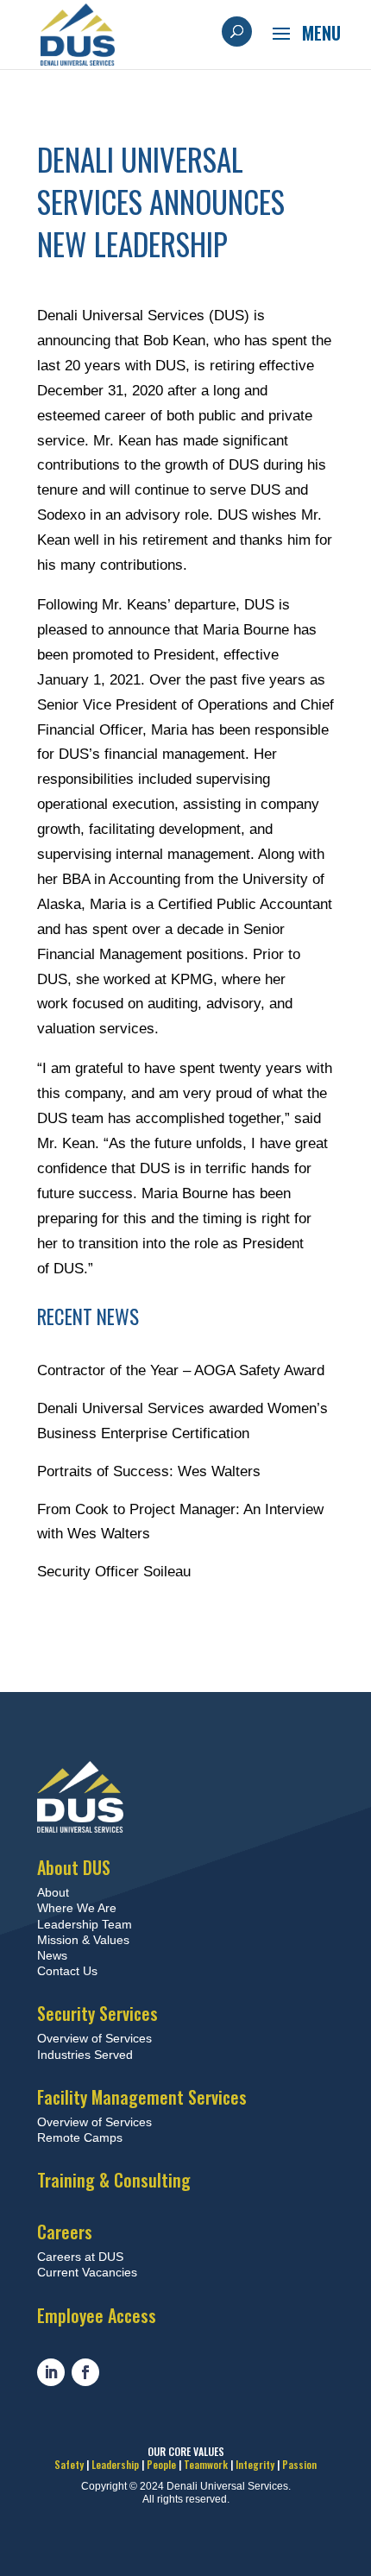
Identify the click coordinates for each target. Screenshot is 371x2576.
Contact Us (67, 1971)
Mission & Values (83, 1940)
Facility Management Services (142, 2097)
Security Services (97, 2013)
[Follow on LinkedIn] (51, 2372)
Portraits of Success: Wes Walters (149, 1471)
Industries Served (85, 2055)
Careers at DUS (80, 2257)
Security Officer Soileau (114, 1572)
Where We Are (77, 1908)
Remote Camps (80, 2137)
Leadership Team (85, 1924)
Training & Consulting (114, 2180)
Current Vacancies (87, 2272)
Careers (65, 2232)
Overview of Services (94, 2038)
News (52, 1955)
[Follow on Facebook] (85, 2372)
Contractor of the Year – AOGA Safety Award (181, 1370)
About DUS (74, 1867)
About (53, 1892)
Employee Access (97, 2315)
